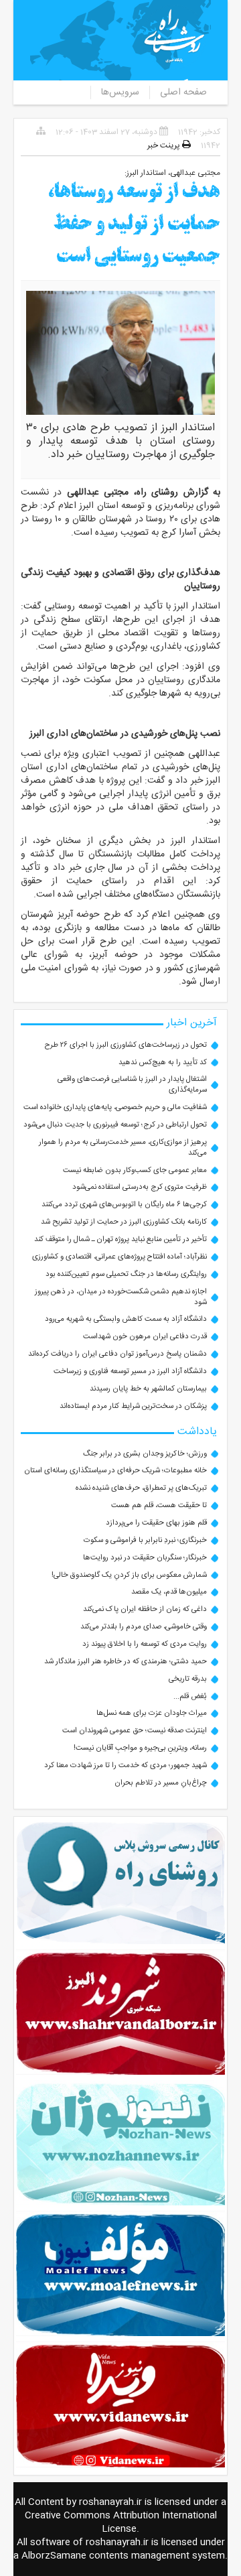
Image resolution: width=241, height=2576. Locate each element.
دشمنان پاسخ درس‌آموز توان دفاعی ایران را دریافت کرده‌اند (117, 1354)
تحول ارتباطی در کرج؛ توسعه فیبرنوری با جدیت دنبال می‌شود (115, 1125)
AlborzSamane (54, 2556)
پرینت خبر (165, 145)
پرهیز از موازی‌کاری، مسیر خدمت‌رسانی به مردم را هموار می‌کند (123, 1148)
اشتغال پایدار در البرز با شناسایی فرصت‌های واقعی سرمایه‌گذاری (132, 1085)
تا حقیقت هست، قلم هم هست (159, 1505)
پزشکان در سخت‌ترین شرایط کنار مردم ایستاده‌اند (133, 1406)
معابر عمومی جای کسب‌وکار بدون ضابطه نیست (135, 1170)
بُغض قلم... (190, 1696)
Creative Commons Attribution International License (121, 2522)
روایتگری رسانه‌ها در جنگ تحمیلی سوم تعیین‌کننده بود (126, 1274)
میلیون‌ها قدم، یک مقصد (169, 1592)
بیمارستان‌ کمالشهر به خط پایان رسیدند (148, 1389)
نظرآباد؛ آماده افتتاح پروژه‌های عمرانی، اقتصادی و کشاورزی (119, 1257)
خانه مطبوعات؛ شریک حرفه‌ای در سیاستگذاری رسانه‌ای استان (115, 1471)
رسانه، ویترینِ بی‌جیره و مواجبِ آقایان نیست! (140, 1748)
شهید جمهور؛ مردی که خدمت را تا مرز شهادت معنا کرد (126, 1765)
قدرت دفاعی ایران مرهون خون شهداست (145, 1337)
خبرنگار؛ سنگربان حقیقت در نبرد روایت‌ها (145, 1558)
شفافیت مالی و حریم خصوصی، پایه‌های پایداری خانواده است (115, 1107)
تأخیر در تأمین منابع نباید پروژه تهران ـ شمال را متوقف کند (120, 1239)
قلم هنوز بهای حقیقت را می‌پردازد (156, 1523)
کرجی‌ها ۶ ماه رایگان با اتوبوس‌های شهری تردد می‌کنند (124, 1205)
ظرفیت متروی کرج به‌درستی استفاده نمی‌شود (140, 1187)
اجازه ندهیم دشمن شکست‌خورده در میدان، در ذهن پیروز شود (121, 1297)
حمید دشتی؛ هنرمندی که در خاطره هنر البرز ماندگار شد (126, 1662)
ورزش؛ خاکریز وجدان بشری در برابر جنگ (145, 1454)
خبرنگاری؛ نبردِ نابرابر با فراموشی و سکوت (145, 1540)
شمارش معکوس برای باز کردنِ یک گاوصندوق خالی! (129, 1575)
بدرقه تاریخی (188, 1679)
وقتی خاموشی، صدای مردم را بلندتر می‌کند (144, 1627)
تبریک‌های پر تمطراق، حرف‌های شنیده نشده (141, 1488)
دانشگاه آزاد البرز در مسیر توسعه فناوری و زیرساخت (130, 1371)
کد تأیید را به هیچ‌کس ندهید (163, 1062)
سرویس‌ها (120, 92)
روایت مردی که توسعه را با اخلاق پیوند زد (145, 1644)
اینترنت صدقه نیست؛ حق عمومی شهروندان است (135, 1731)
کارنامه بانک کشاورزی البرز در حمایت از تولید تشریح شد (124, 1222)
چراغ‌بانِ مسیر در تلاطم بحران (161, 1783)
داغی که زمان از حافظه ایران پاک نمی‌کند (145, 1609)
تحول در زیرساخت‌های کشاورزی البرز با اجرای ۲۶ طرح (126, 1045)
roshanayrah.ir (110, 2502)
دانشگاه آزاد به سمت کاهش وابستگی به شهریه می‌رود (126, 1319)
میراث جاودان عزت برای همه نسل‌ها (152, 1713)
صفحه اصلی (183, 92)
